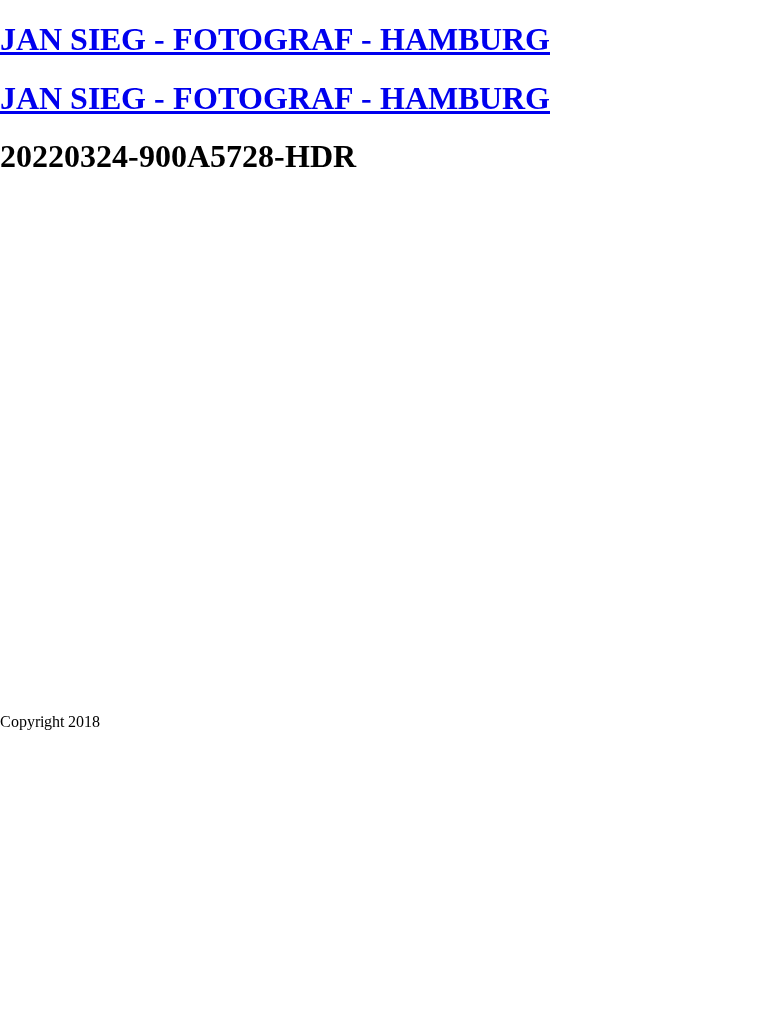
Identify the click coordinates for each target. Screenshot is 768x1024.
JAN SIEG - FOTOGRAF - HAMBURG (275, 39)
